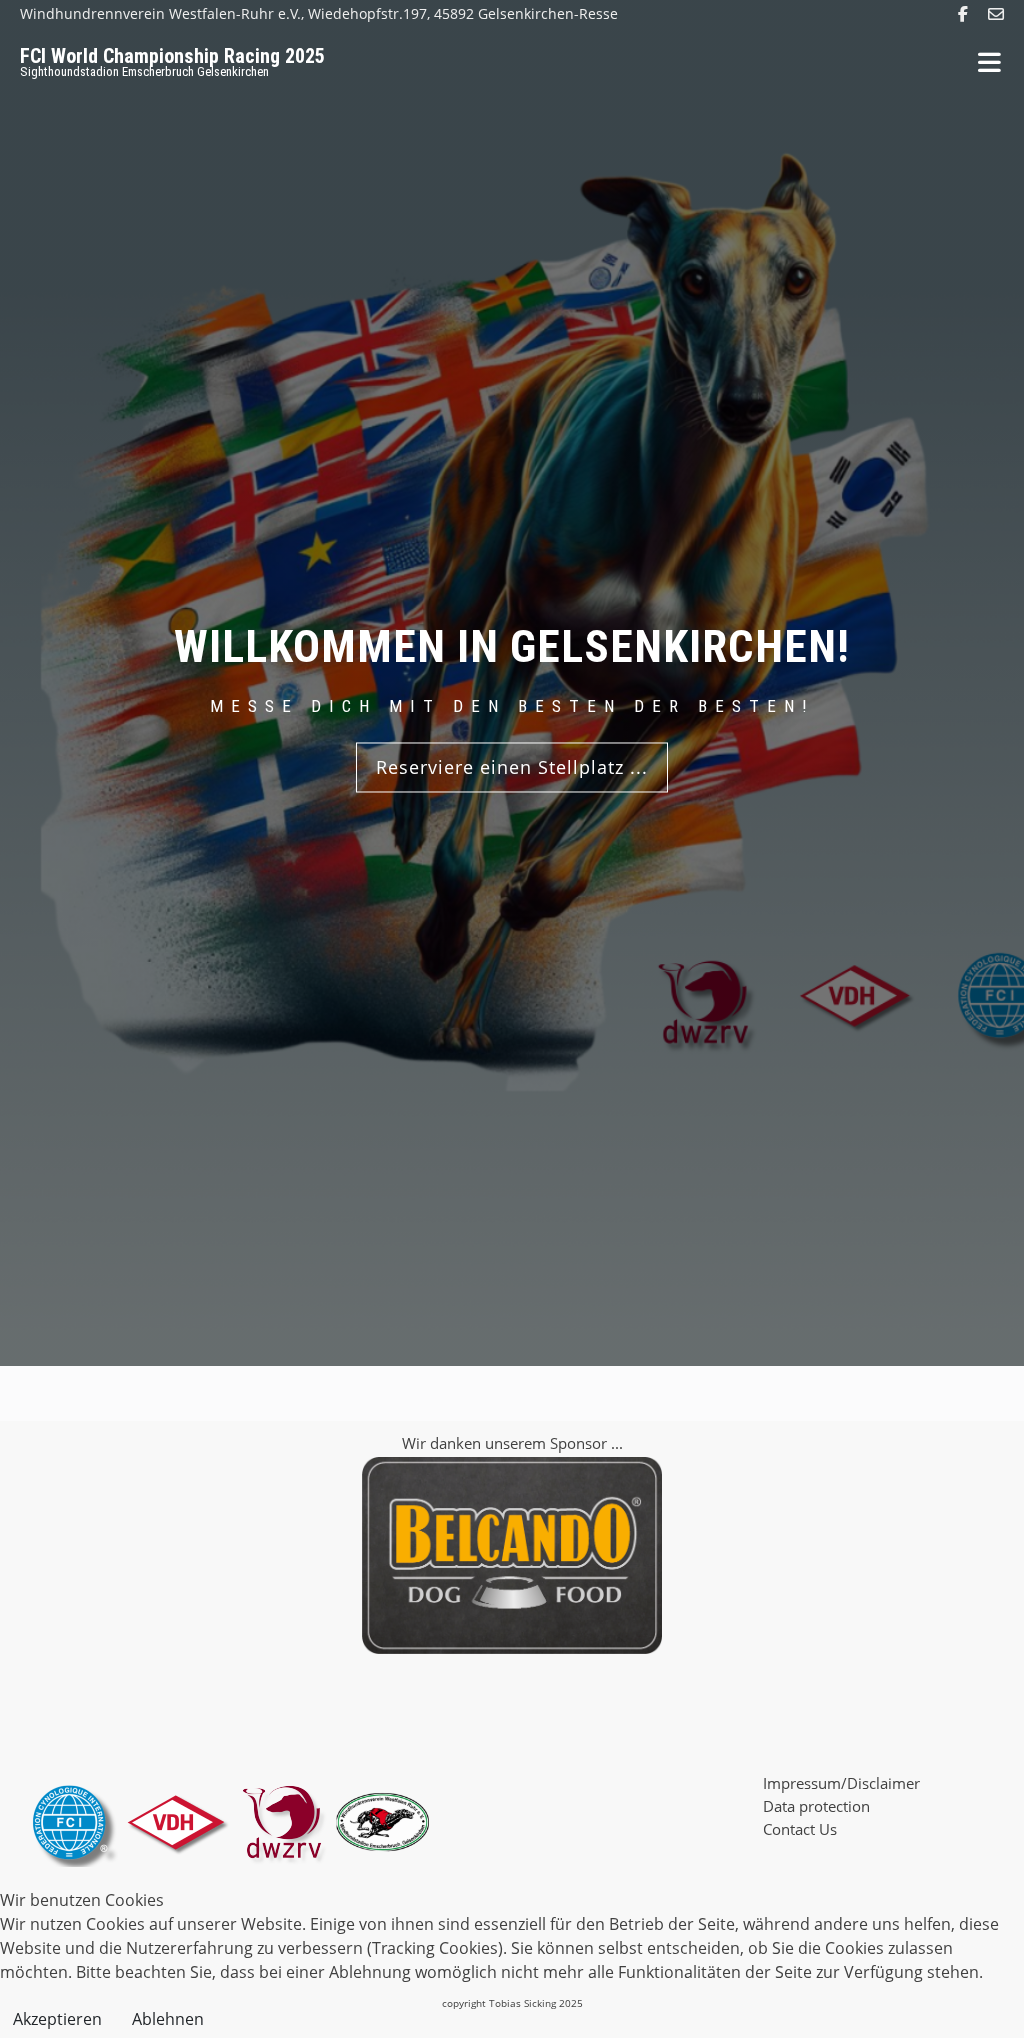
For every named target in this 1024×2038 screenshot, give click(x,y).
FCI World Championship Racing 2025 (172, 56)
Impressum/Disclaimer (841, 1783)
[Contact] (996, 14)
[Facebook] (963, 14)
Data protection (816, 1806)
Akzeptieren (57, 2019)
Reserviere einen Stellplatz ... (512, 767)
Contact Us (800, 1829)
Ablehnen (168, 2019)
